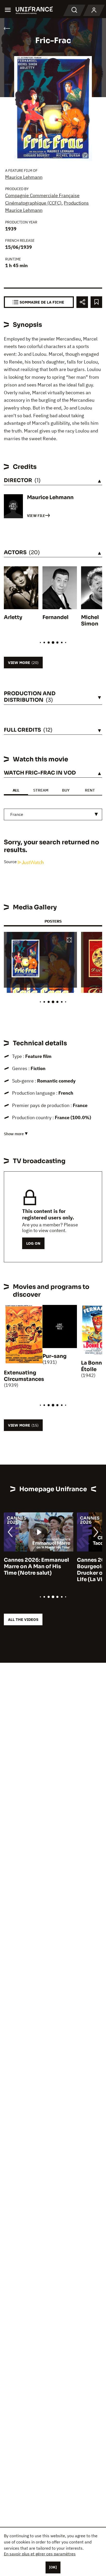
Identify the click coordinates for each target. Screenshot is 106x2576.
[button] (69, 940)
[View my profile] (94, 10)
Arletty (13, 617)
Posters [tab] (53, 921)
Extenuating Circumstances (24, 1376)
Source (11, 862)
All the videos (23, 1619)
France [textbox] (17, 814)
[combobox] (53, 814)
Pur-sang (55, 1356)
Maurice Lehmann (24, 177)
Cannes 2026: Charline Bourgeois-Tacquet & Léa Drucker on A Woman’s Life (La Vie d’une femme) (37, 1570)
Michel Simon (90, 621)
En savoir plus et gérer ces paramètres (40, 2554)
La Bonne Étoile (93, 1366)
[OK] (53, 2567)
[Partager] (82, 302)
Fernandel (55, 617)
